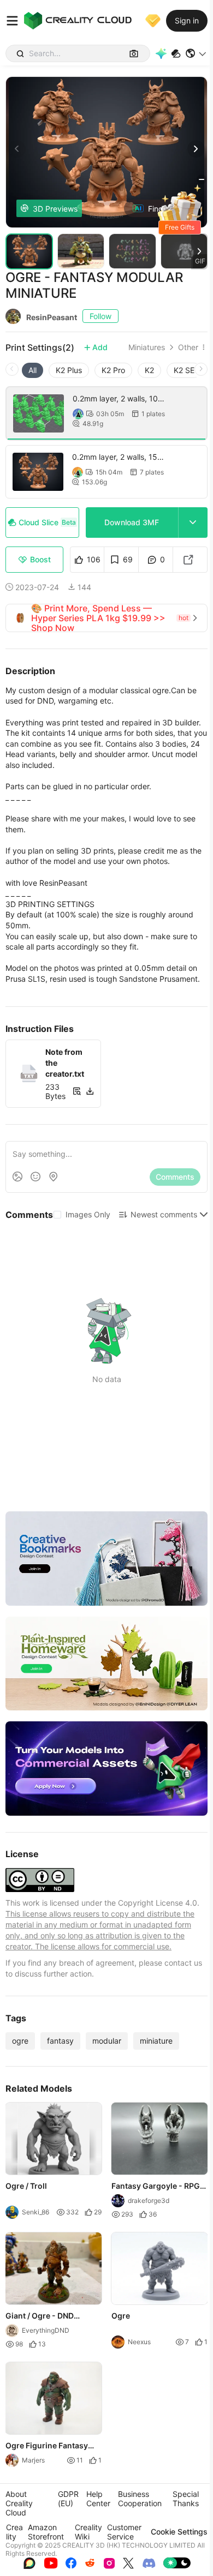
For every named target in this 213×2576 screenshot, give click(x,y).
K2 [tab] (149, 370)
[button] (196, 53)
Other (188, 347)
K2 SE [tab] (184, 370)
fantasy (60, 2041)
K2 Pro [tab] (113, 370)
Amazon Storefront (46, 2532)
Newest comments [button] (164, 1214)
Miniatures (147, 347)
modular (107, 2041)
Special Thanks (186, 2499)
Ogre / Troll (26, 2186)
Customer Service (124, 2532)
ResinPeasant (52, 317)
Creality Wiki (88, 2532)
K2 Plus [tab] (69, 370)
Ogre (121, 2316)
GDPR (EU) (68, 2499)
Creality (14, 2532)
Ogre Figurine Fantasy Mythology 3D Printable (49, 2446)
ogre (20, 2041)
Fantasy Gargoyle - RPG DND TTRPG (156, 2187)
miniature (156, 2041)
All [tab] (32, 370)
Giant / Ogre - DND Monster (40, 2316)
